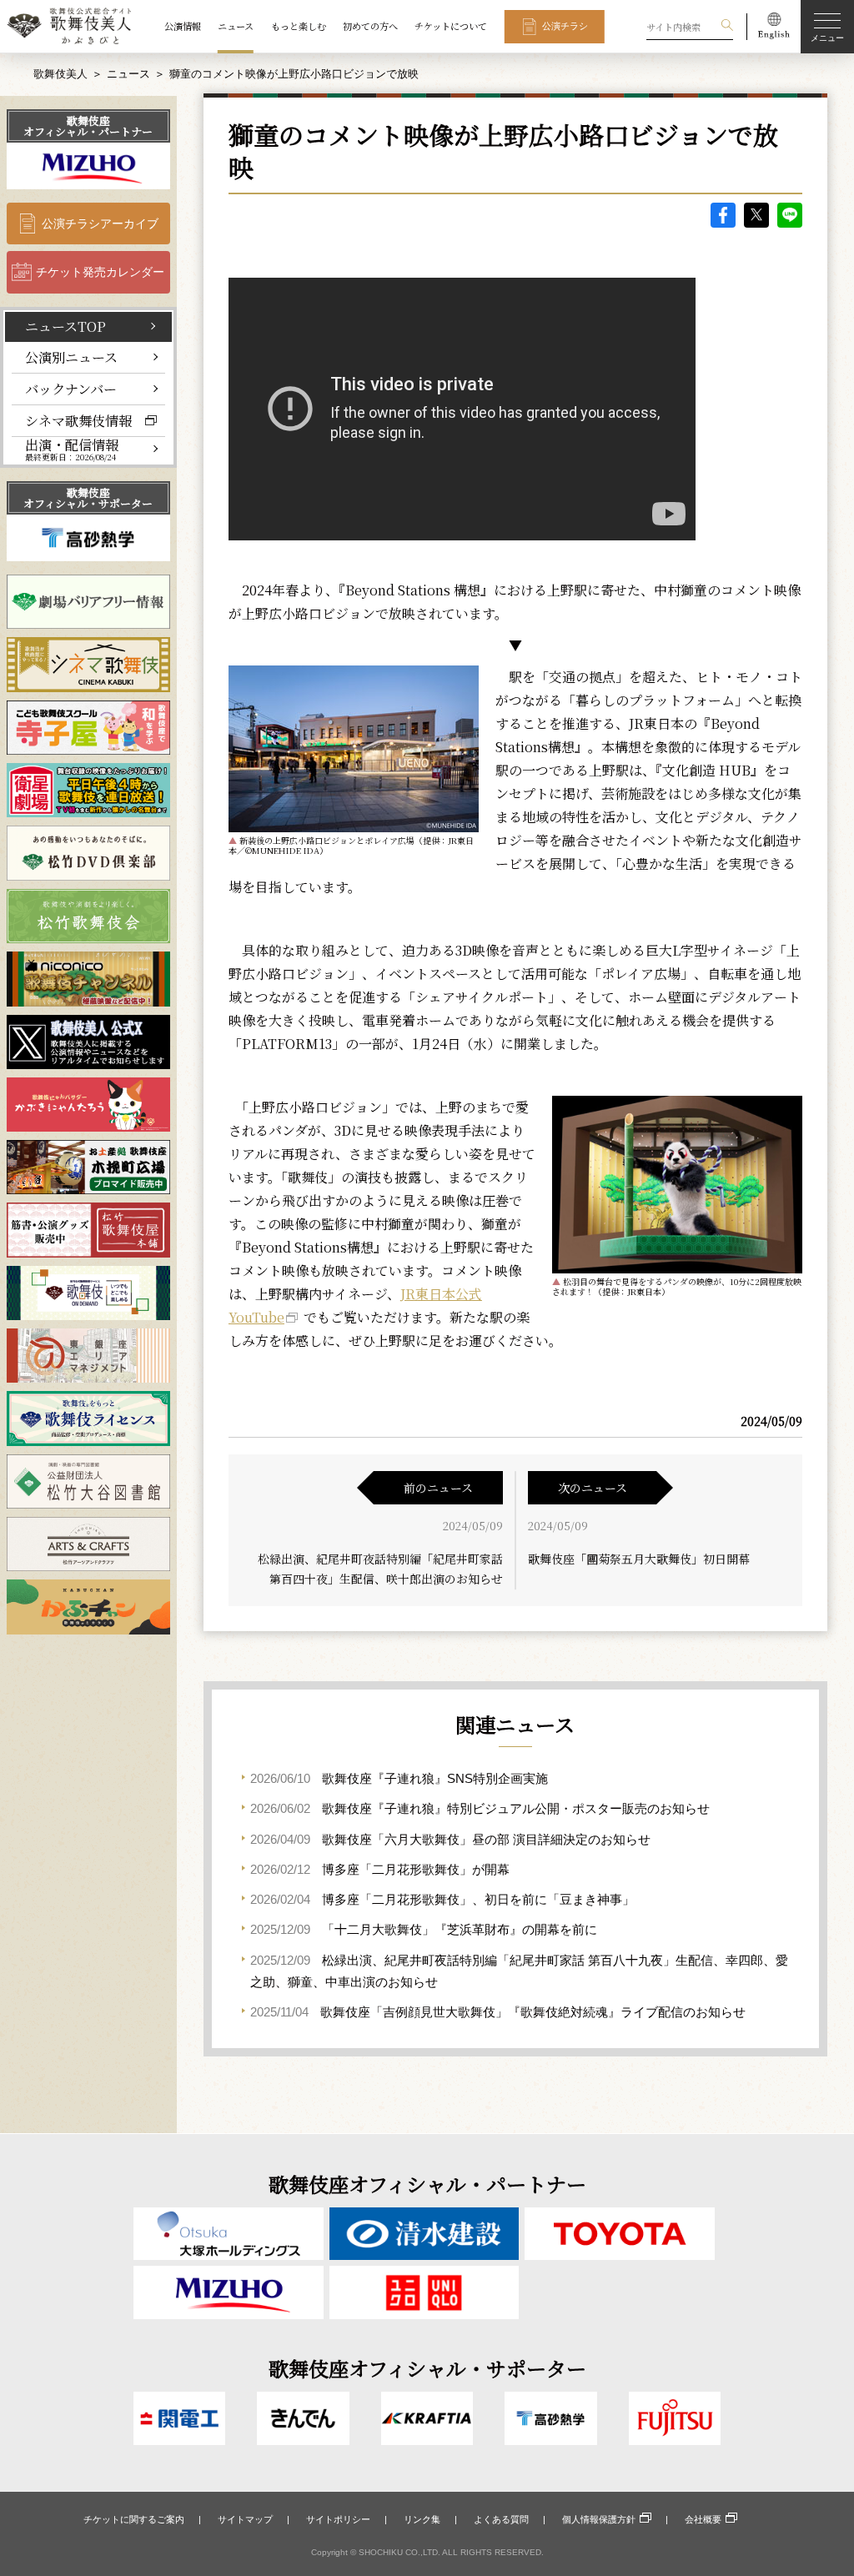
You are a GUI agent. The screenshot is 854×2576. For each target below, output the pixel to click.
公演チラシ (565, 26)
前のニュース (438, 1488)
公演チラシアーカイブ (100, 223)
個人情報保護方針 (599, 2519)
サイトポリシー (338, 2519)
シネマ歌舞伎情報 (78, 420)
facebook (723, 215)
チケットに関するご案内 (134, 2519)
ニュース (236, 26)
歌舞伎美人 (60, 74)
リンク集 (422, 2519)
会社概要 (703, 2519)
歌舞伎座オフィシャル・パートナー (88, 126)
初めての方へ (370, 26)
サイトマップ (245, 2519)
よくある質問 (501, 2519)
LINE (790, 215)
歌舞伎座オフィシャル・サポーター (88, 498)
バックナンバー (71, 389)
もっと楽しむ (299, 26)
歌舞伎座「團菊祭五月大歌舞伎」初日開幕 (639, 1559)
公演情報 (183, 26)
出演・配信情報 (72, 450)
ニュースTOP (65, 326)
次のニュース (593, 1488)
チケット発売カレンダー (100, 272)
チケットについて (451, 26)
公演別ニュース (71, 357)
